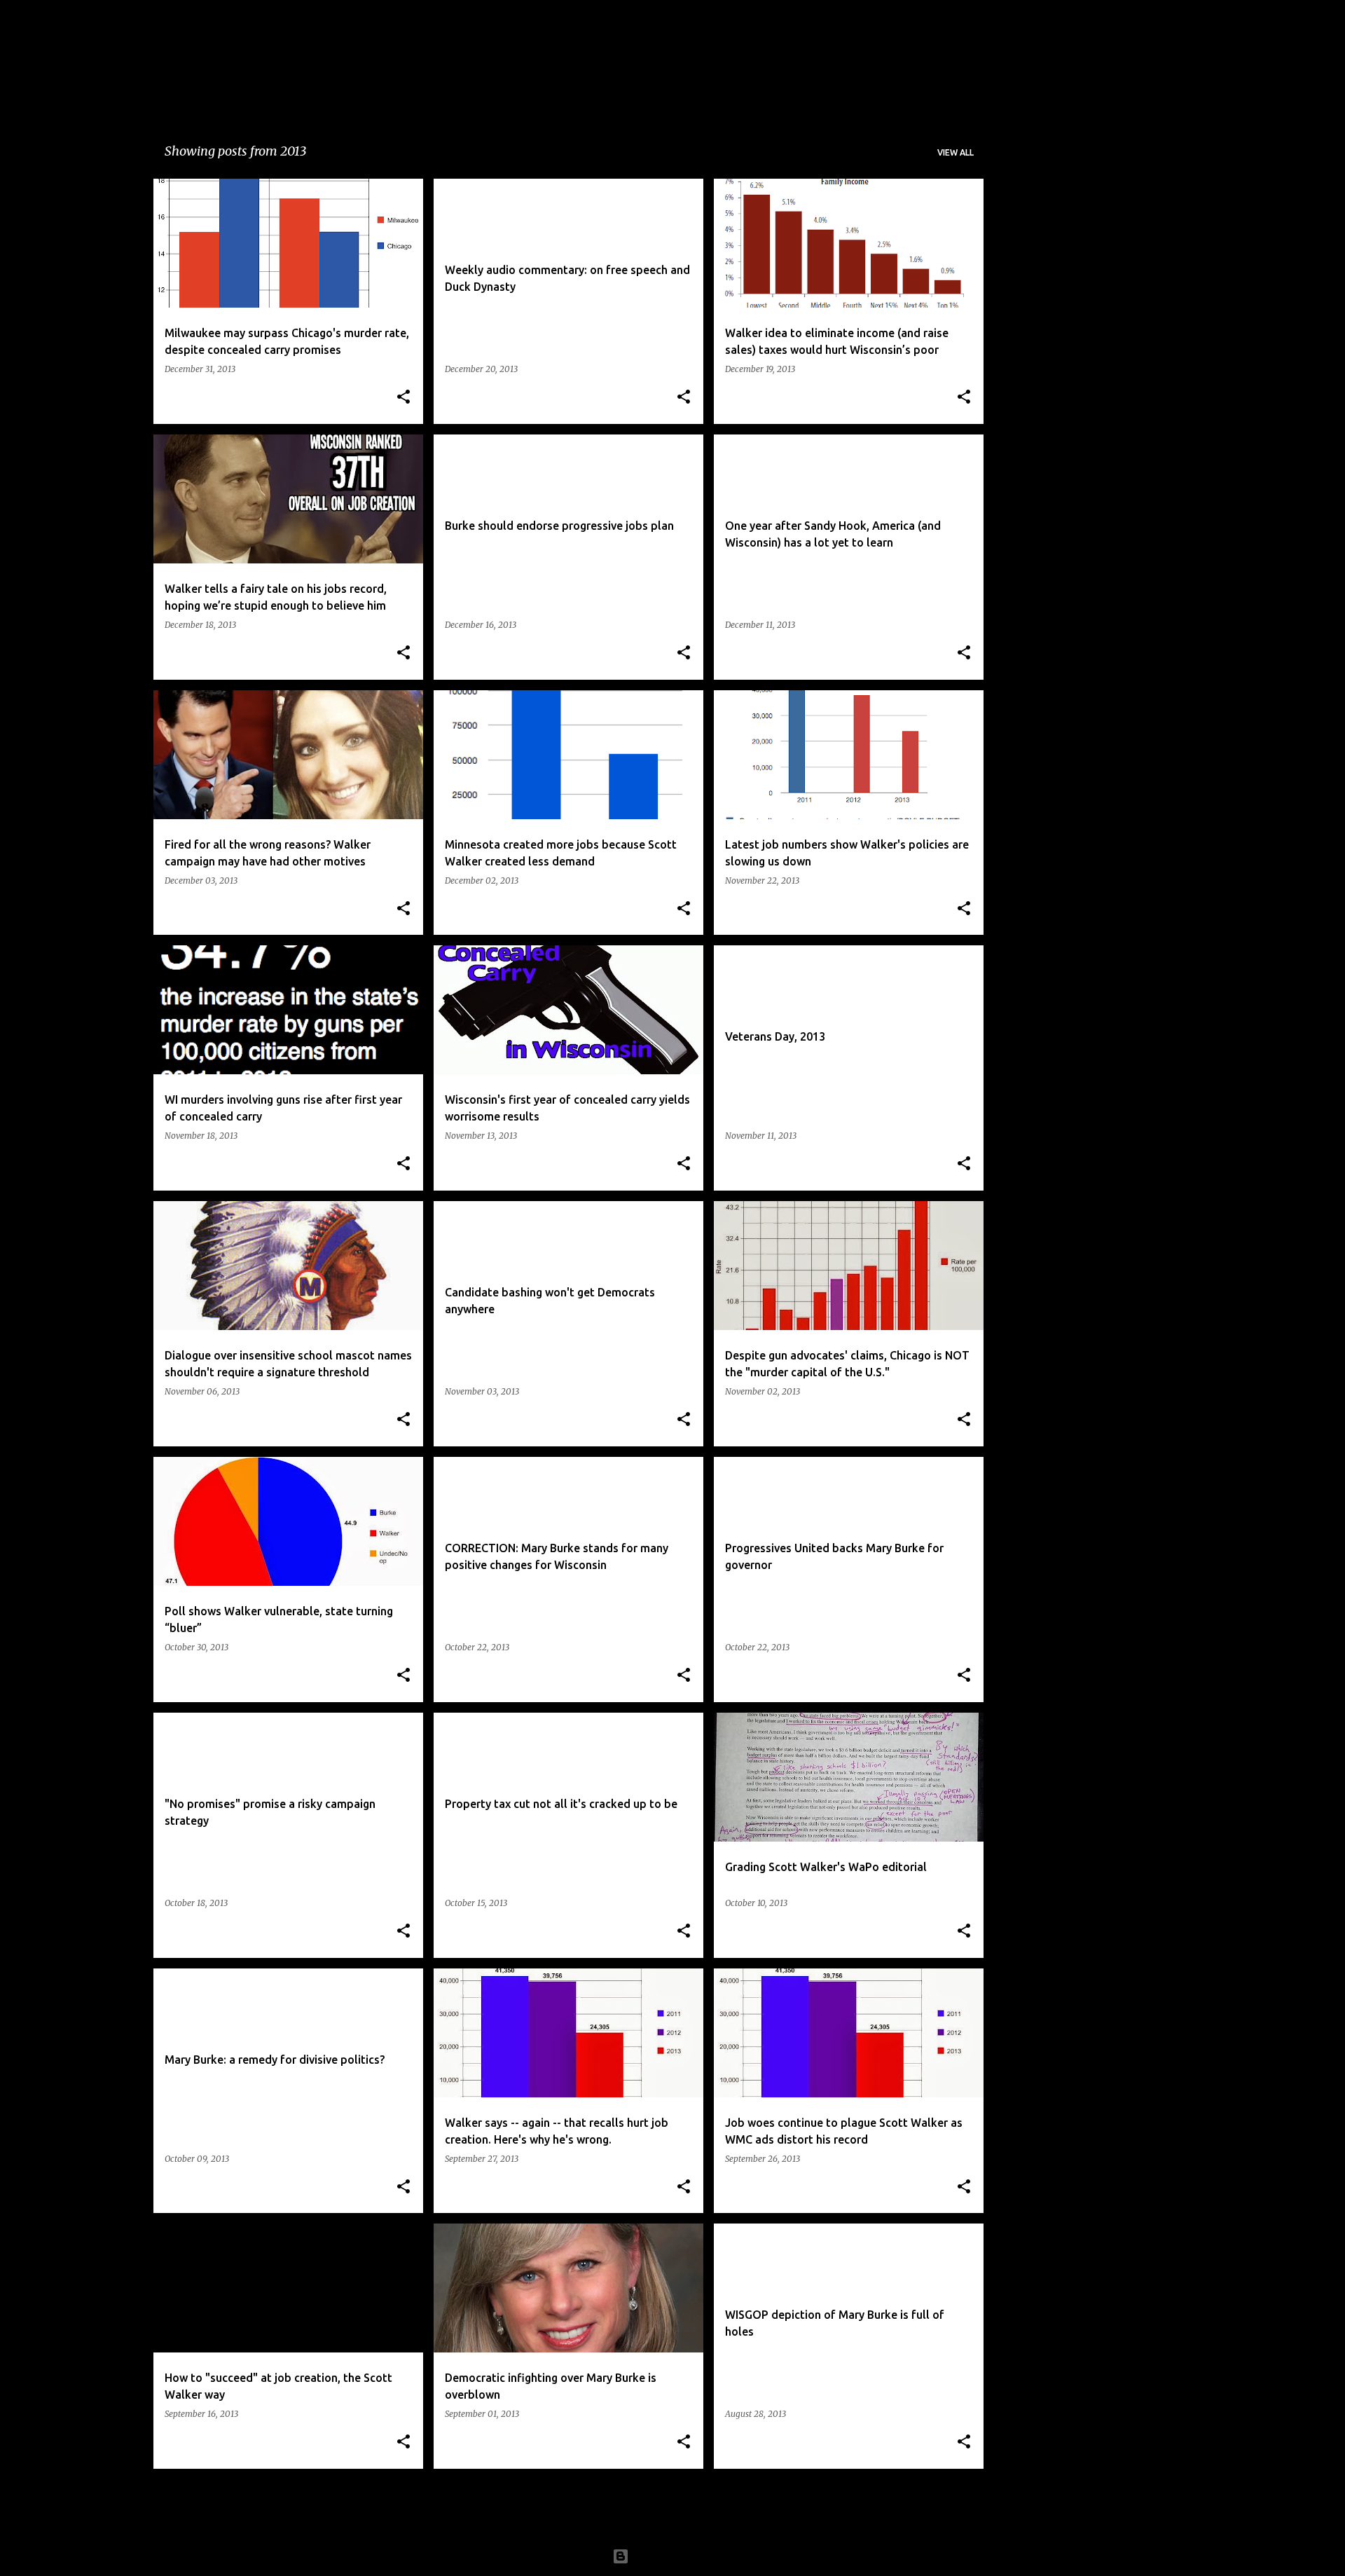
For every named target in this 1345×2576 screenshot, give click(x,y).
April (1024, 280)
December (1038, 403)
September (1039, 305)
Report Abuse (1045, 582)
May (1023, 256)
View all (956, 152)
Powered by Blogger (681, 2556)
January (1032, 231)
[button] (403, 398)
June (1023, 329)
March (1028, 354)
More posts (570, 2509)
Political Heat (299, 53)
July (1021, 452)
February (1035, 378)
